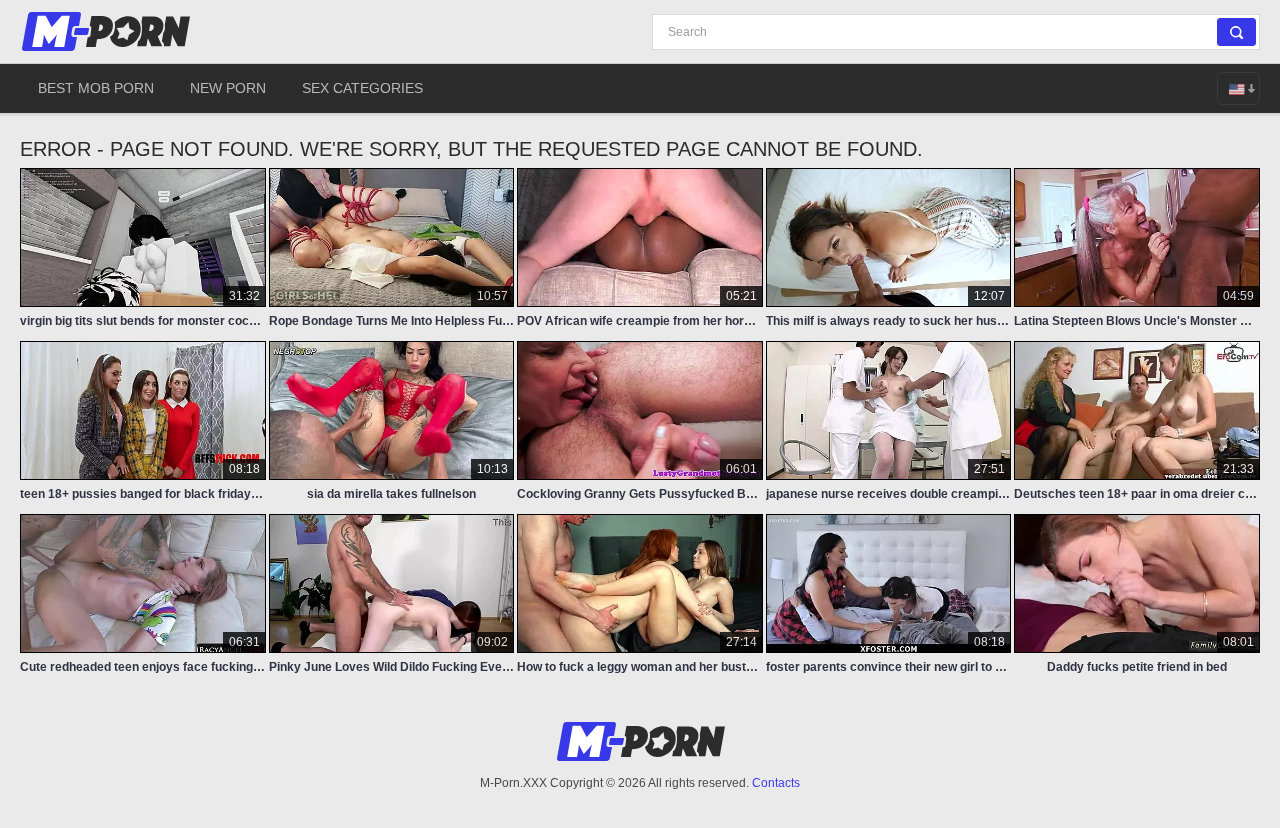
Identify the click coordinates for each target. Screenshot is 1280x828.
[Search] (1236, 32)
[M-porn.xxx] (109, 31)
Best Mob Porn (96, 88)
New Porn (228, 88)
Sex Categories (362, 88)
